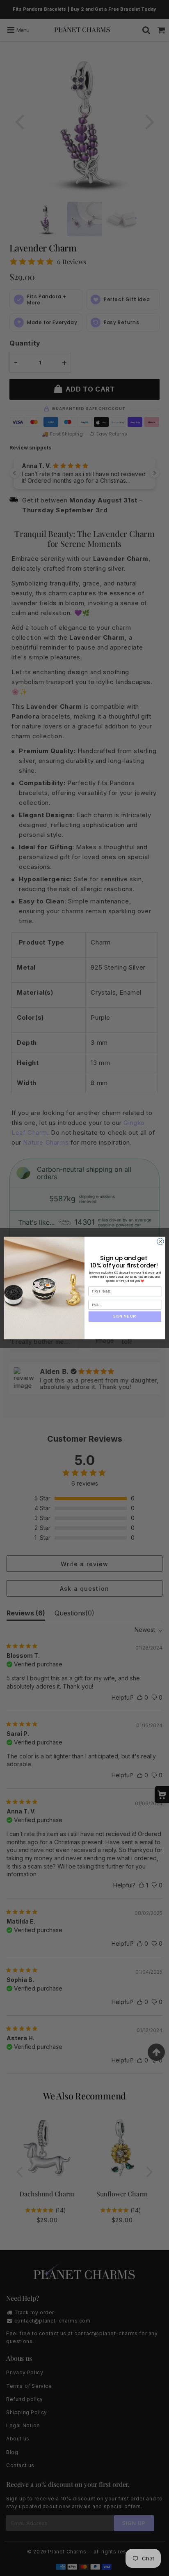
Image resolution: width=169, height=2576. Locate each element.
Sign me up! (125, 1316)
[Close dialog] (160, 1242)
